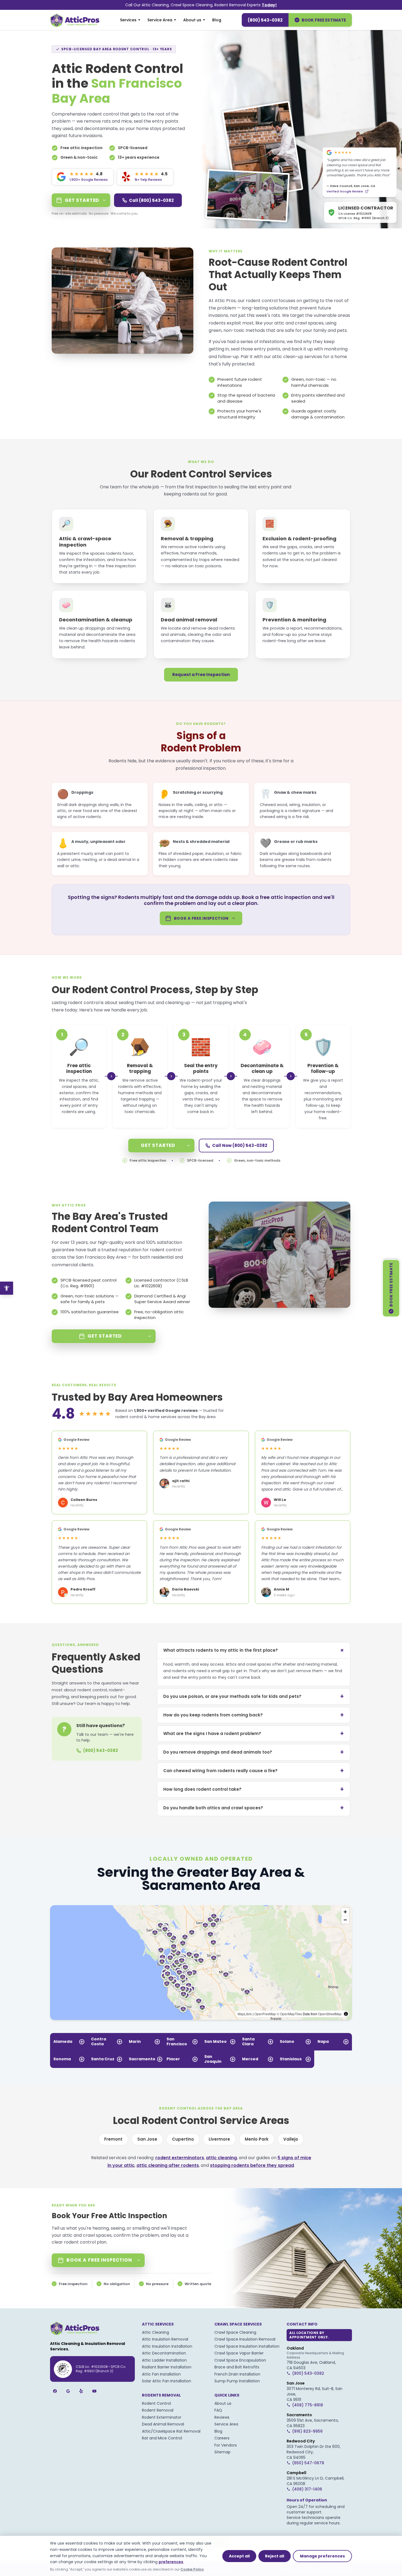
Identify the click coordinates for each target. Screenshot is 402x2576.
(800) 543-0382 (265, 20)
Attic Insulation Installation (167, 2346)
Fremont (113, 2139)
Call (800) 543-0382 (151, 200)
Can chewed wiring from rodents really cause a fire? (254, 1771)
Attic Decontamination (164, 2353)
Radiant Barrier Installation (167, 2367)
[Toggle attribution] (346, 2014)
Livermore (219, 2139)
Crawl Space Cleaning (235, 2332)
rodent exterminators (180, 2158)
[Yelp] (81, 2391)
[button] (194, 1972)
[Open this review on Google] (367, 193)
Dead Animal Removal (163, 2424)
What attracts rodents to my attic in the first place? (255, 1650)
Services (128, 20)
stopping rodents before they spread (252, 2165)
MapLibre (245, 2014)
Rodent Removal (158, 2410)
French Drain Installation (237, 2374)
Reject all (275, 2556)
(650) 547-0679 (308, 2463)
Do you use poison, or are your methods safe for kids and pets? (254, 1696)
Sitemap (222, 2452)
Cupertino (183, 2139)
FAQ (218, 2410)
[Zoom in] (345, 1912)
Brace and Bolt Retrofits (237, 2367)
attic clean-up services (297, 357)
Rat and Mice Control (162, 2438)
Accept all (239, 2556)
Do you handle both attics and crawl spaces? (254, 1808)
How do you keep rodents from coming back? (254, 1715)
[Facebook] (55, 2391)
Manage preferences (322, 2556)
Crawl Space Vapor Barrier (239, 2353)
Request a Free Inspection (201, 675)
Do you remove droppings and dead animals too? (254, 1752)
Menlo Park (257, 2139)
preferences (171, 2562)
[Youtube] (94, 2391)
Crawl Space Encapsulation (240, 2360)
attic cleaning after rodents (168, 2165)
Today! (269, 5)
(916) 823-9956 (307, 2431)
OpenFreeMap (265, 2014)
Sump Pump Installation (237, 2381)
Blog (217, 20)
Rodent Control (156, 2403)
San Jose (147, 2139)
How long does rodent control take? (254, 1789)
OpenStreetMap (330, 2014)
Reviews (222, 2417)
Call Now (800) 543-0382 (240, 1145)
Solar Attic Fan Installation (167, 2381)
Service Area (160, 20)
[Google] (68, 2391)
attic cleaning (221, 2158)
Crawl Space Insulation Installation (247, 2346)
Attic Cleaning (155, 2332)
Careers (222, 2438)
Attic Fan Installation (161, 2374)
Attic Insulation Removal (165, 2339)
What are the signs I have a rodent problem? (254, 1733)
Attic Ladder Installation (164, 2360)
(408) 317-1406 (307, 2489)
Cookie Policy (192, 2569)
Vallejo (291, 2139)
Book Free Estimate (324, 20)
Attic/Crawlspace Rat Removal (171, 2431)
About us (192, 20)
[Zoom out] (345, 1920)
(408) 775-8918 (308, 2405)
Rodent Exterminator (162, 2417)
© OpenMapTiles (289, 2014)
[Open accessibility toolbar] (7, 1288)
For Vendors (226, 2445)
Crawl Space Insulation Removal (245, 2339)
